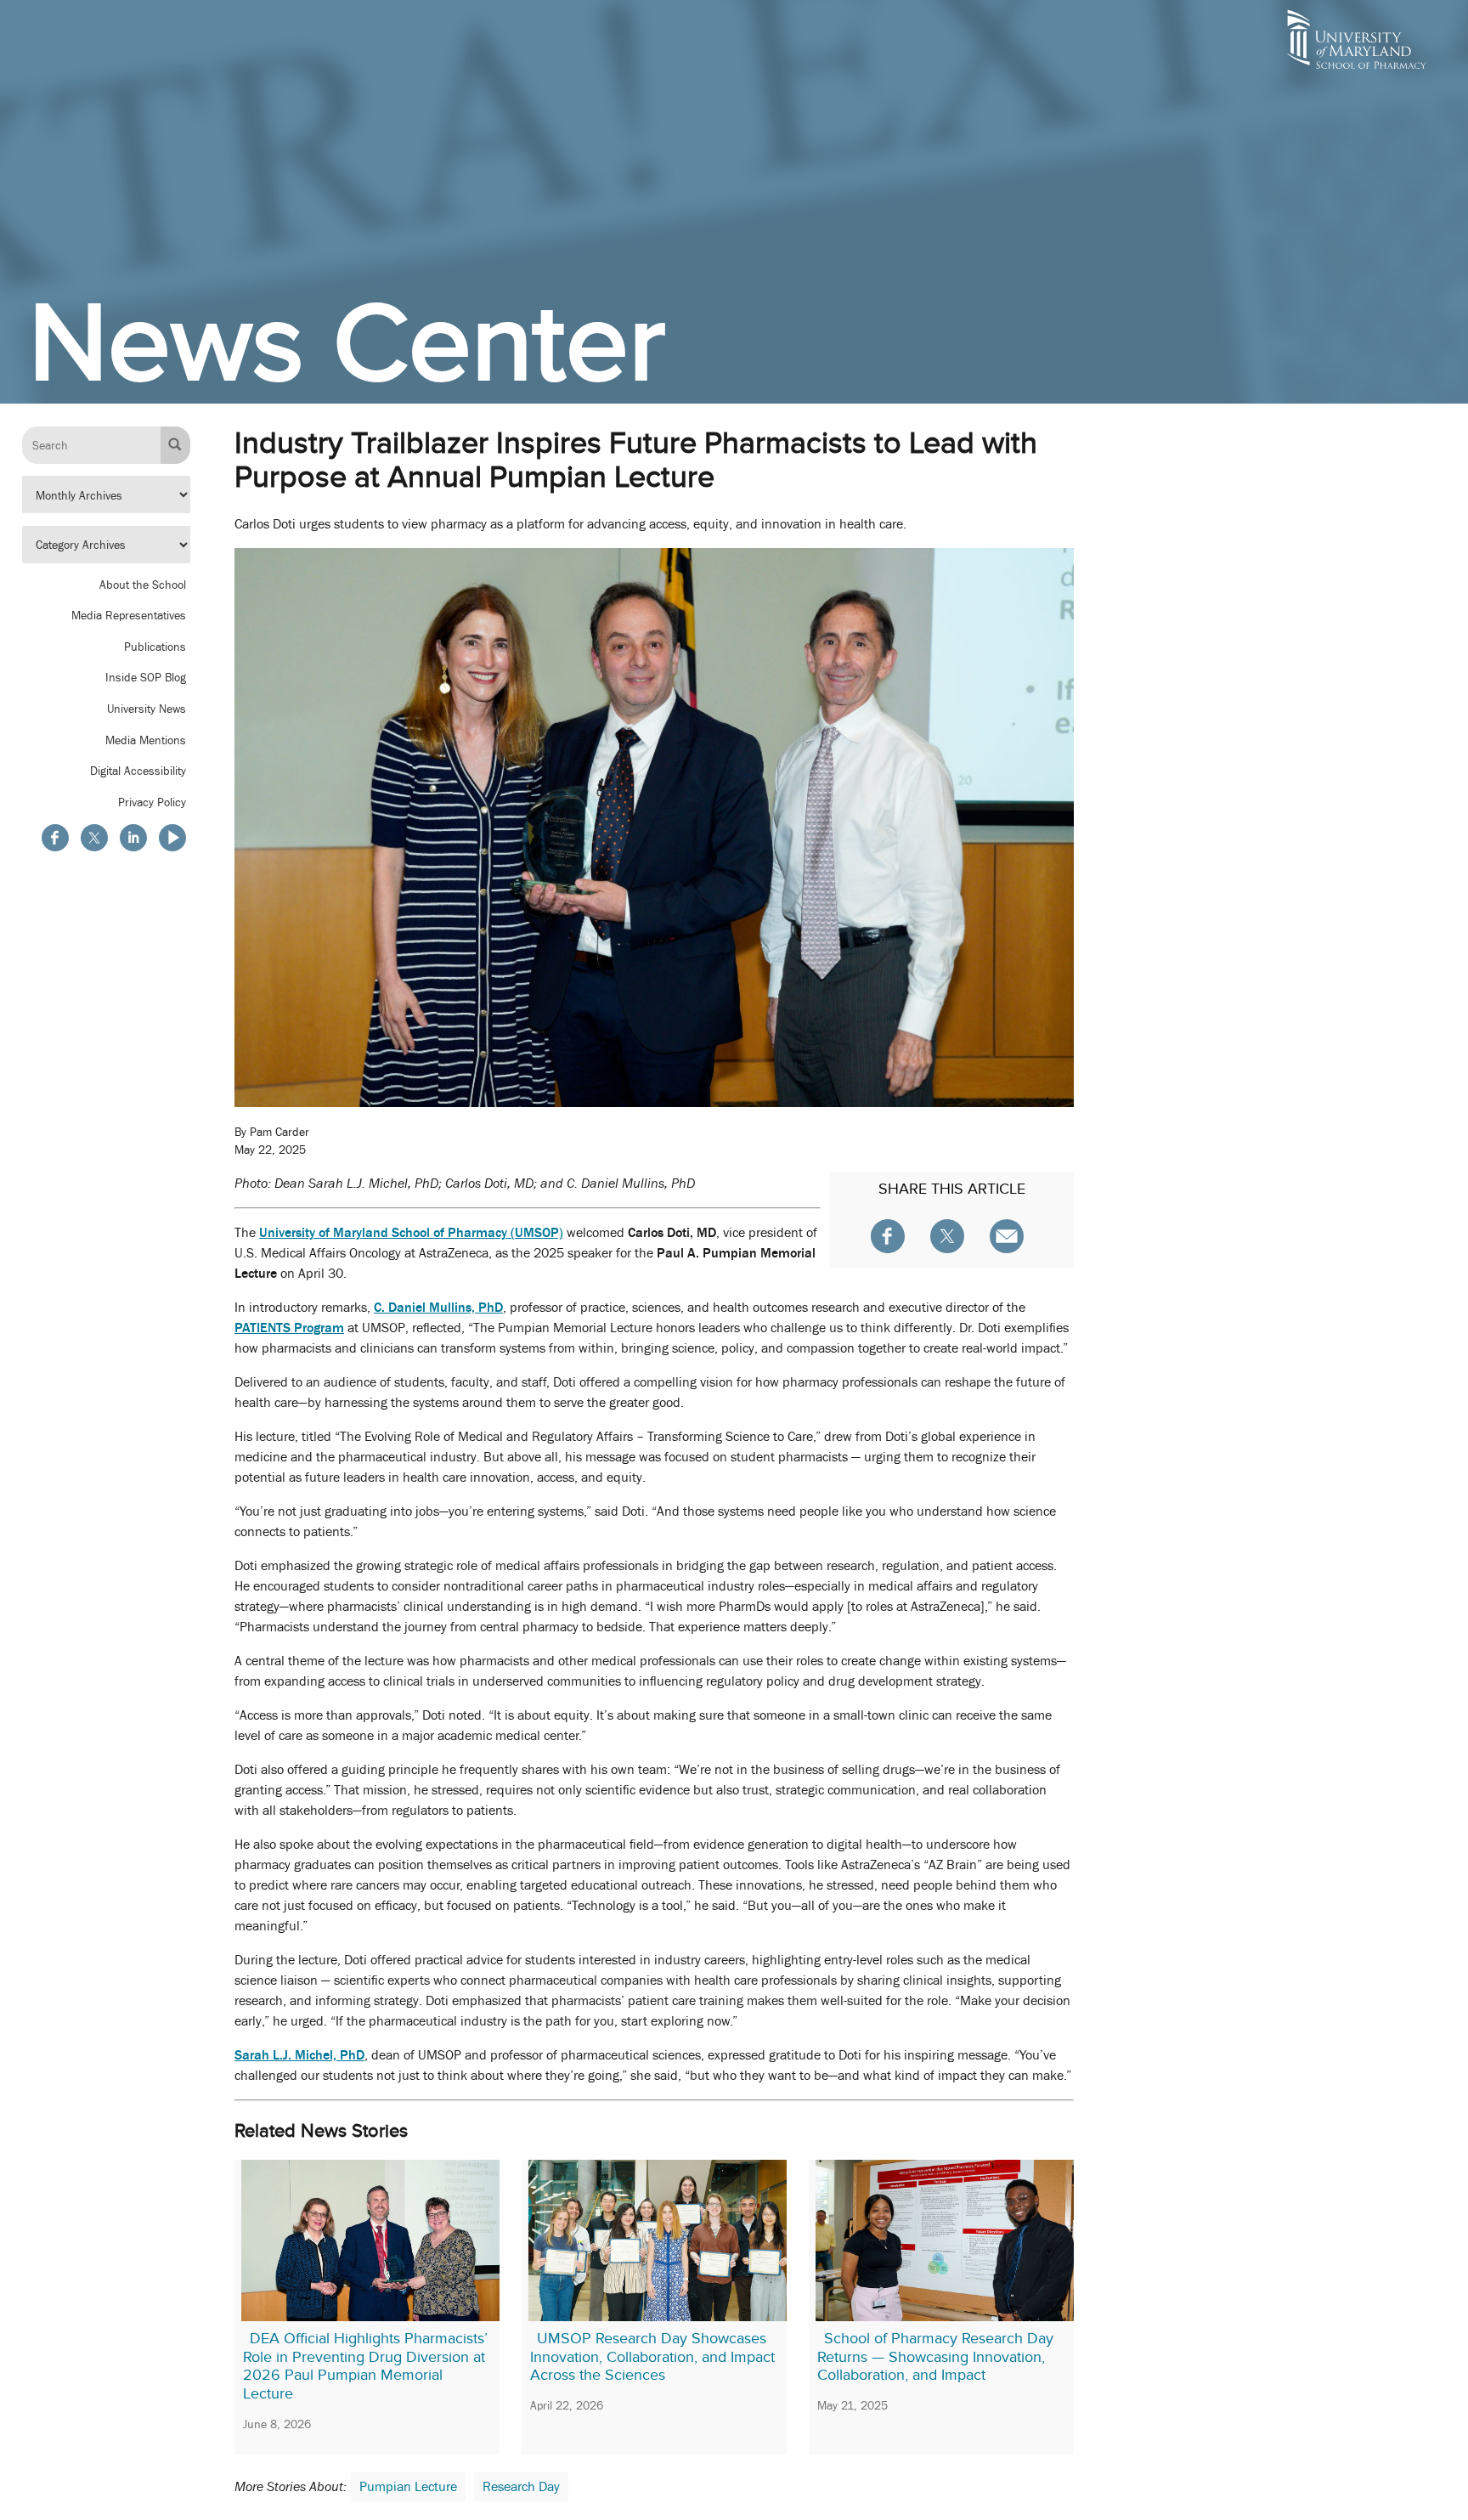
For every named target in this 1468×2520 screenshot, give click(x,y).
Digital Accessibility (138, 771)
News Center (347, 342)
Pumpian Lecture (408, 2487)
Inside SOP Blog (146, 677)
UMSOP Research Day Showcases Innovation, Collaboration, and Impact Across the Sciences (652, 2356)
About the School (143, 584)
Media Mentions (146, 739)
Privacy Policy (152, 801)
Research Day (521, 2487)
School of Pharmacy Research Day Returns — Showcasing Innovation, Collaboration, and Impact (935, 2356)
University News (147, 709)
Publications (155, 646)
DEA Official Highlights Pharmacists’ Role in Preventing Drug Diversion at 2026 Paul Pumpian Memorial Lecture (365, 2366)
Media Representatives (129, 615)
